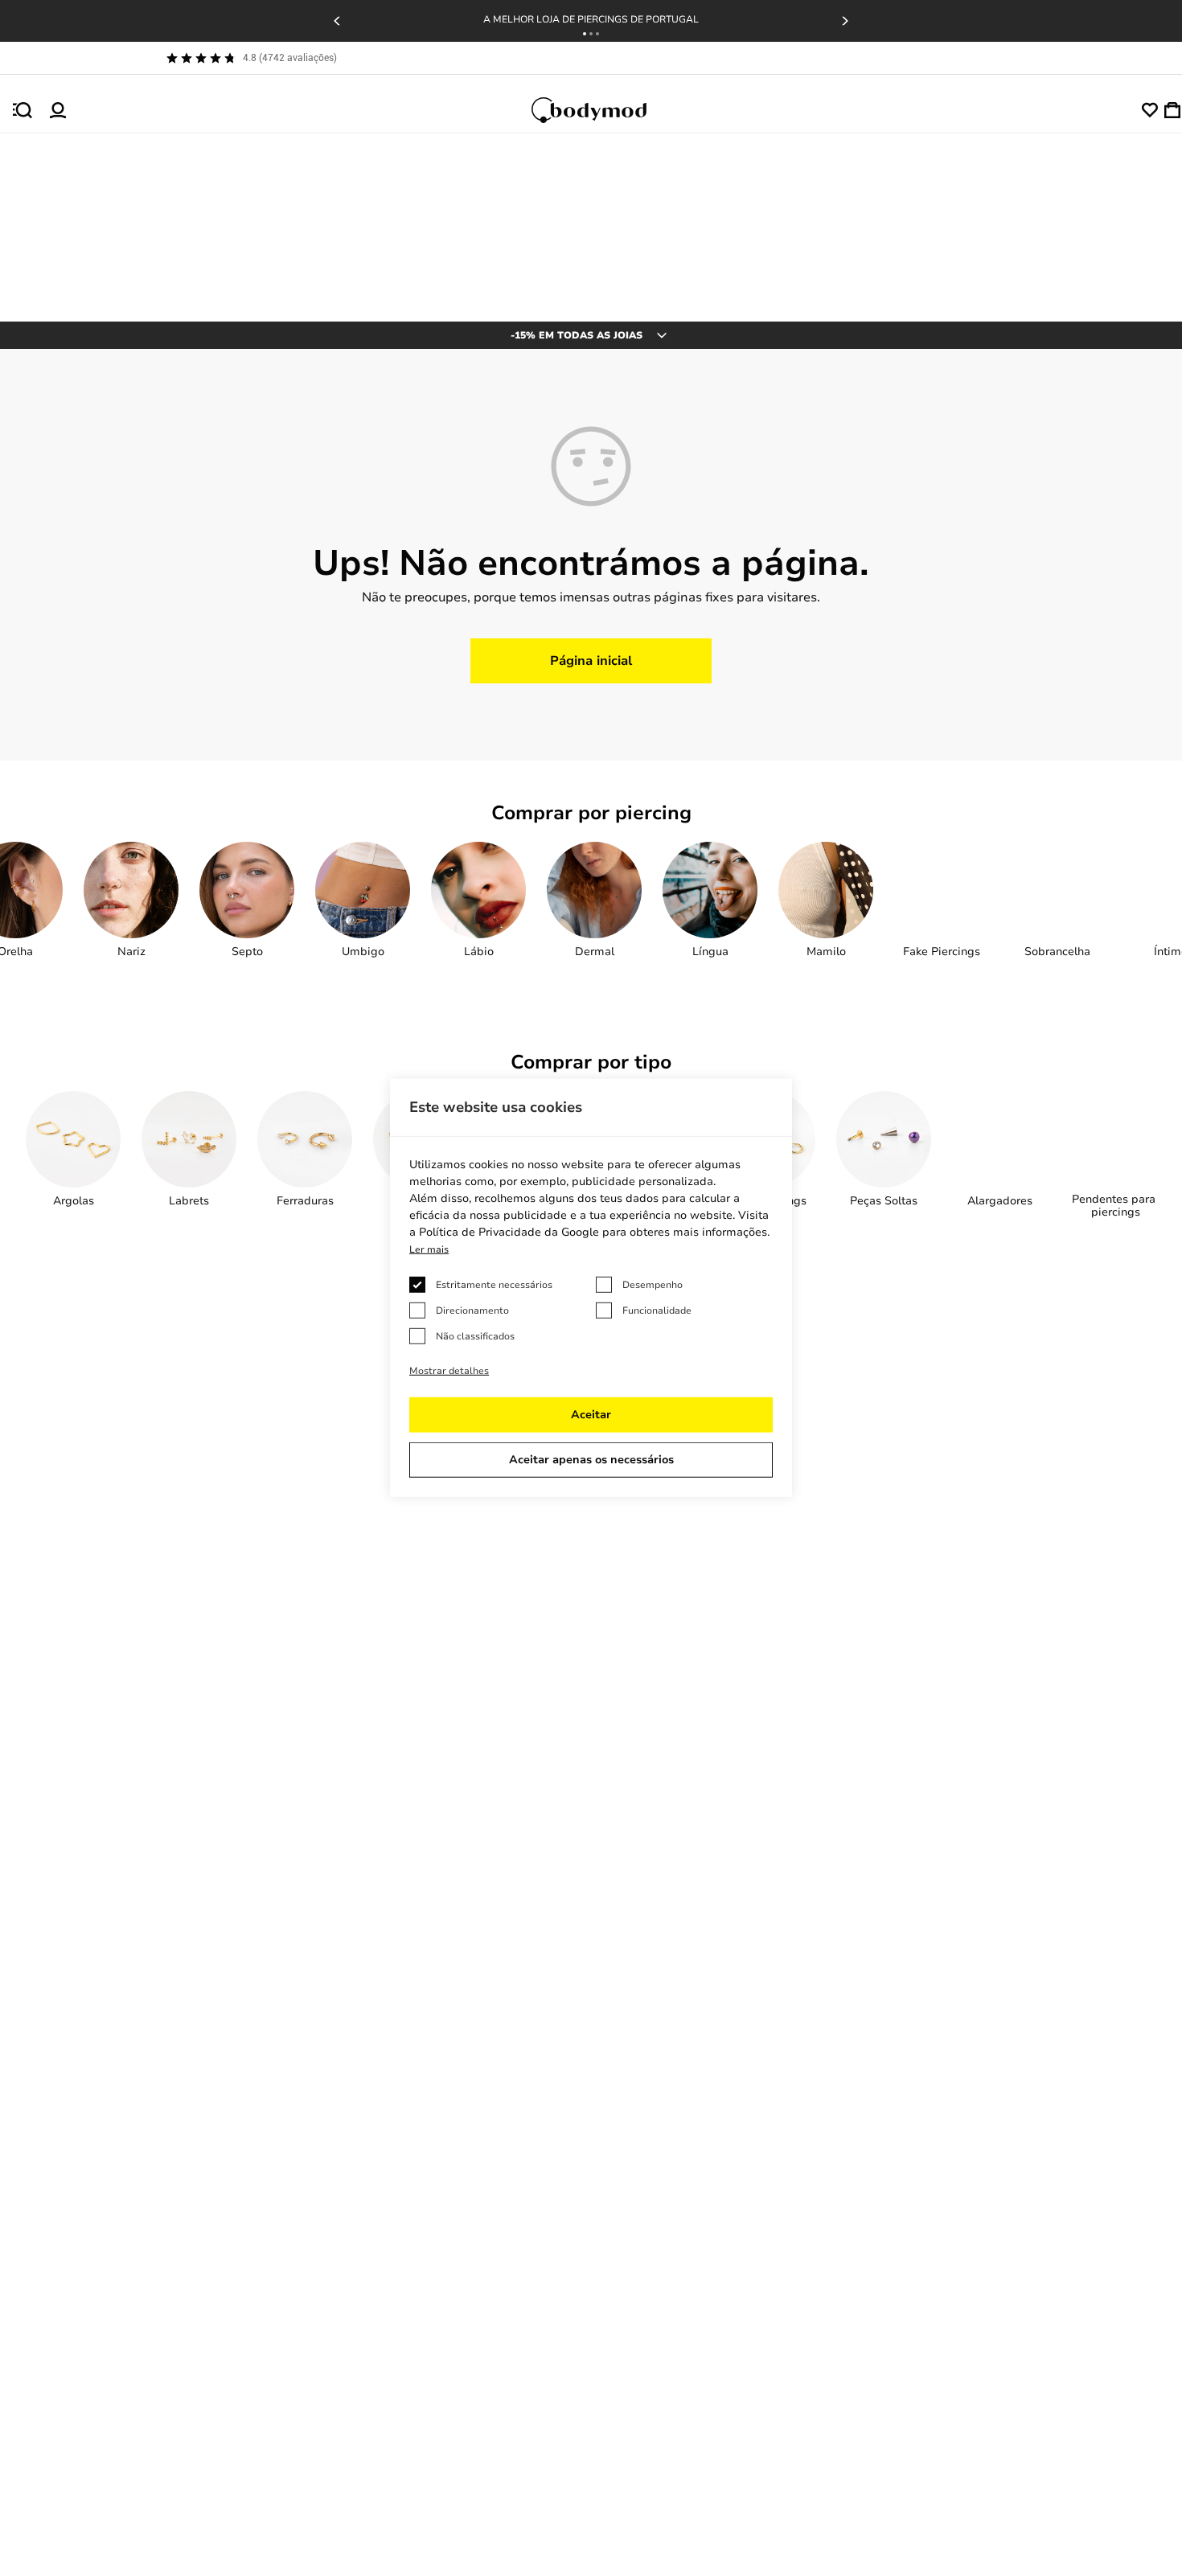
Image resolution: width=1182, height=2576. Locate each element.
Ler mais (429, 1249)
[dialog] (591, 1288)
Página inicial (591, 661)
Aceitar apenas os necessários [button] (591, 1460)
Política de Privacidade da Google (509, 1232)
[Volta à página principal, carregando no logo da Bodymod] (604, 110)
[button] (585, 34)
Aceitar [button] (591, 1415)
